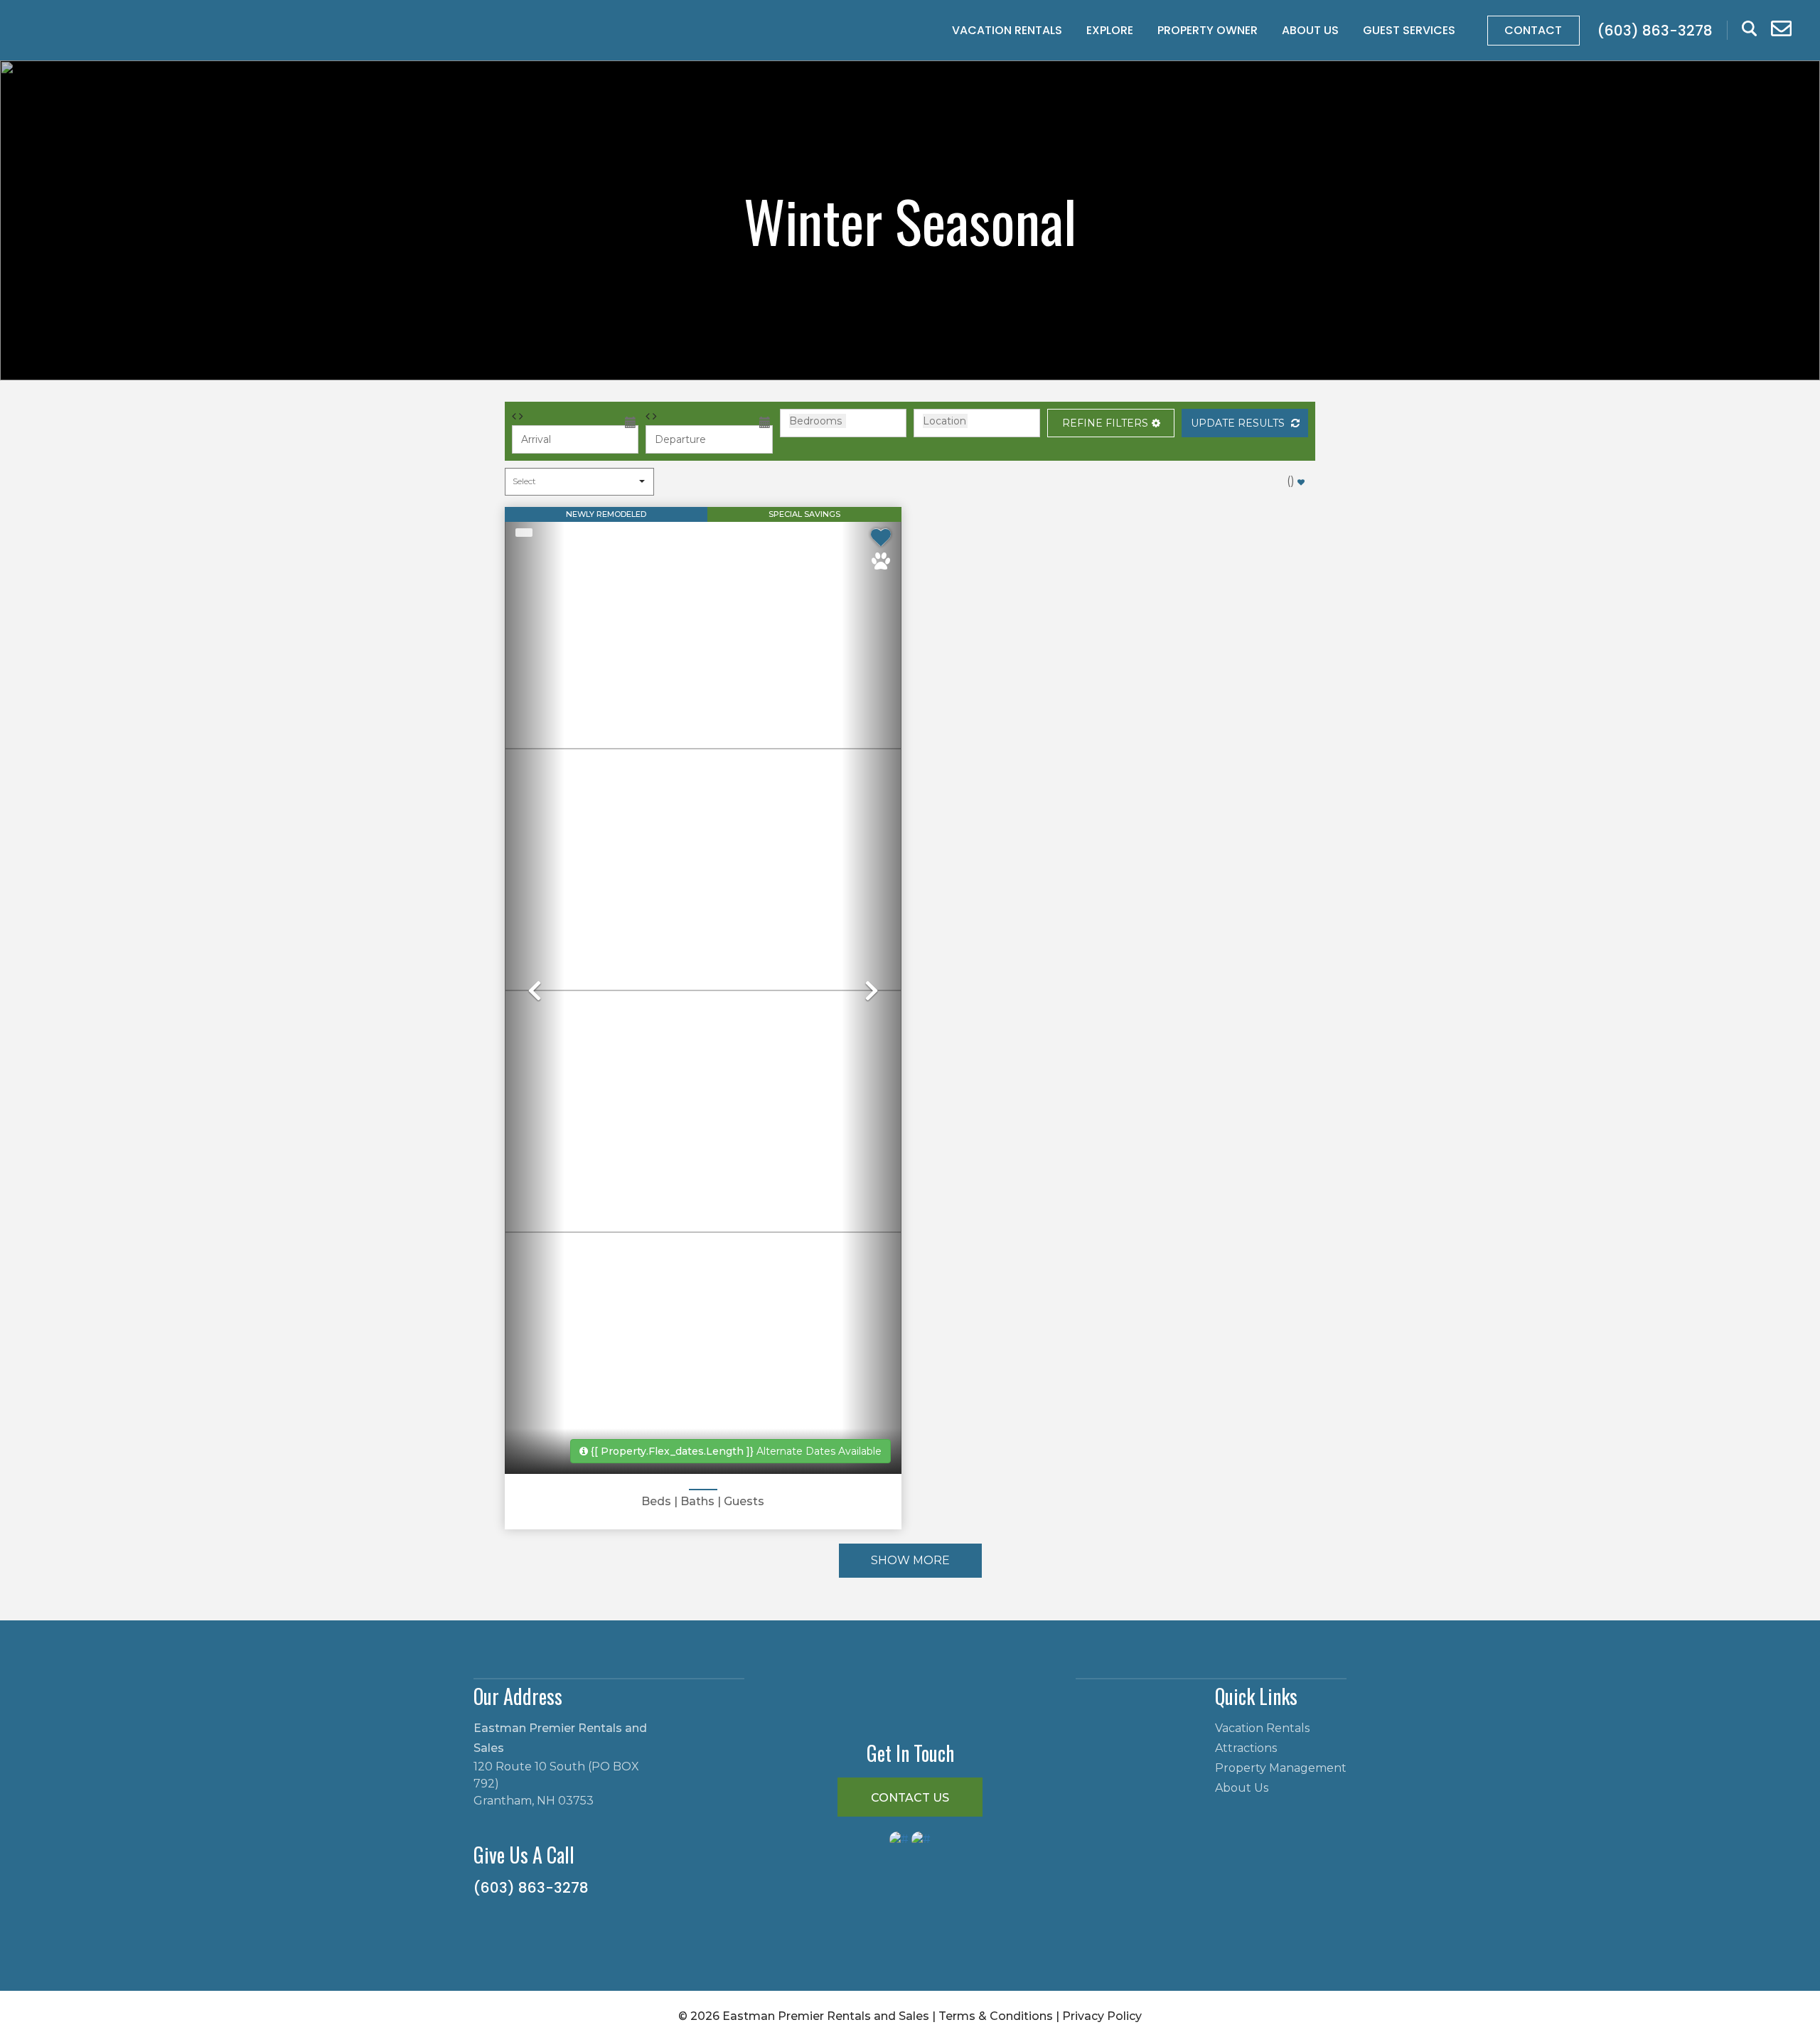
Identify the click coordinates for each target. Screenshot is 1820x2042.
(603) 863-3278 (531, 1888)
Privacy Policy (1102, 2016)
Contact (1533, 30)
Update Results (1239, 423)
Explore (1110, 30)
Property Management (1281, 1768)
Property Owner (1208, 30)
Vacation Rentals (1007, 30)
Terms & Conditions (996, 2016)
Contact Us (910, 1798)
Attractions (1246, 1748)
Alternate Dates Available (736, 1451)
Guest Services (1409, 30)
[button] (1110, 423)
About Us (1310, 30)
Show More (910, 1560)
